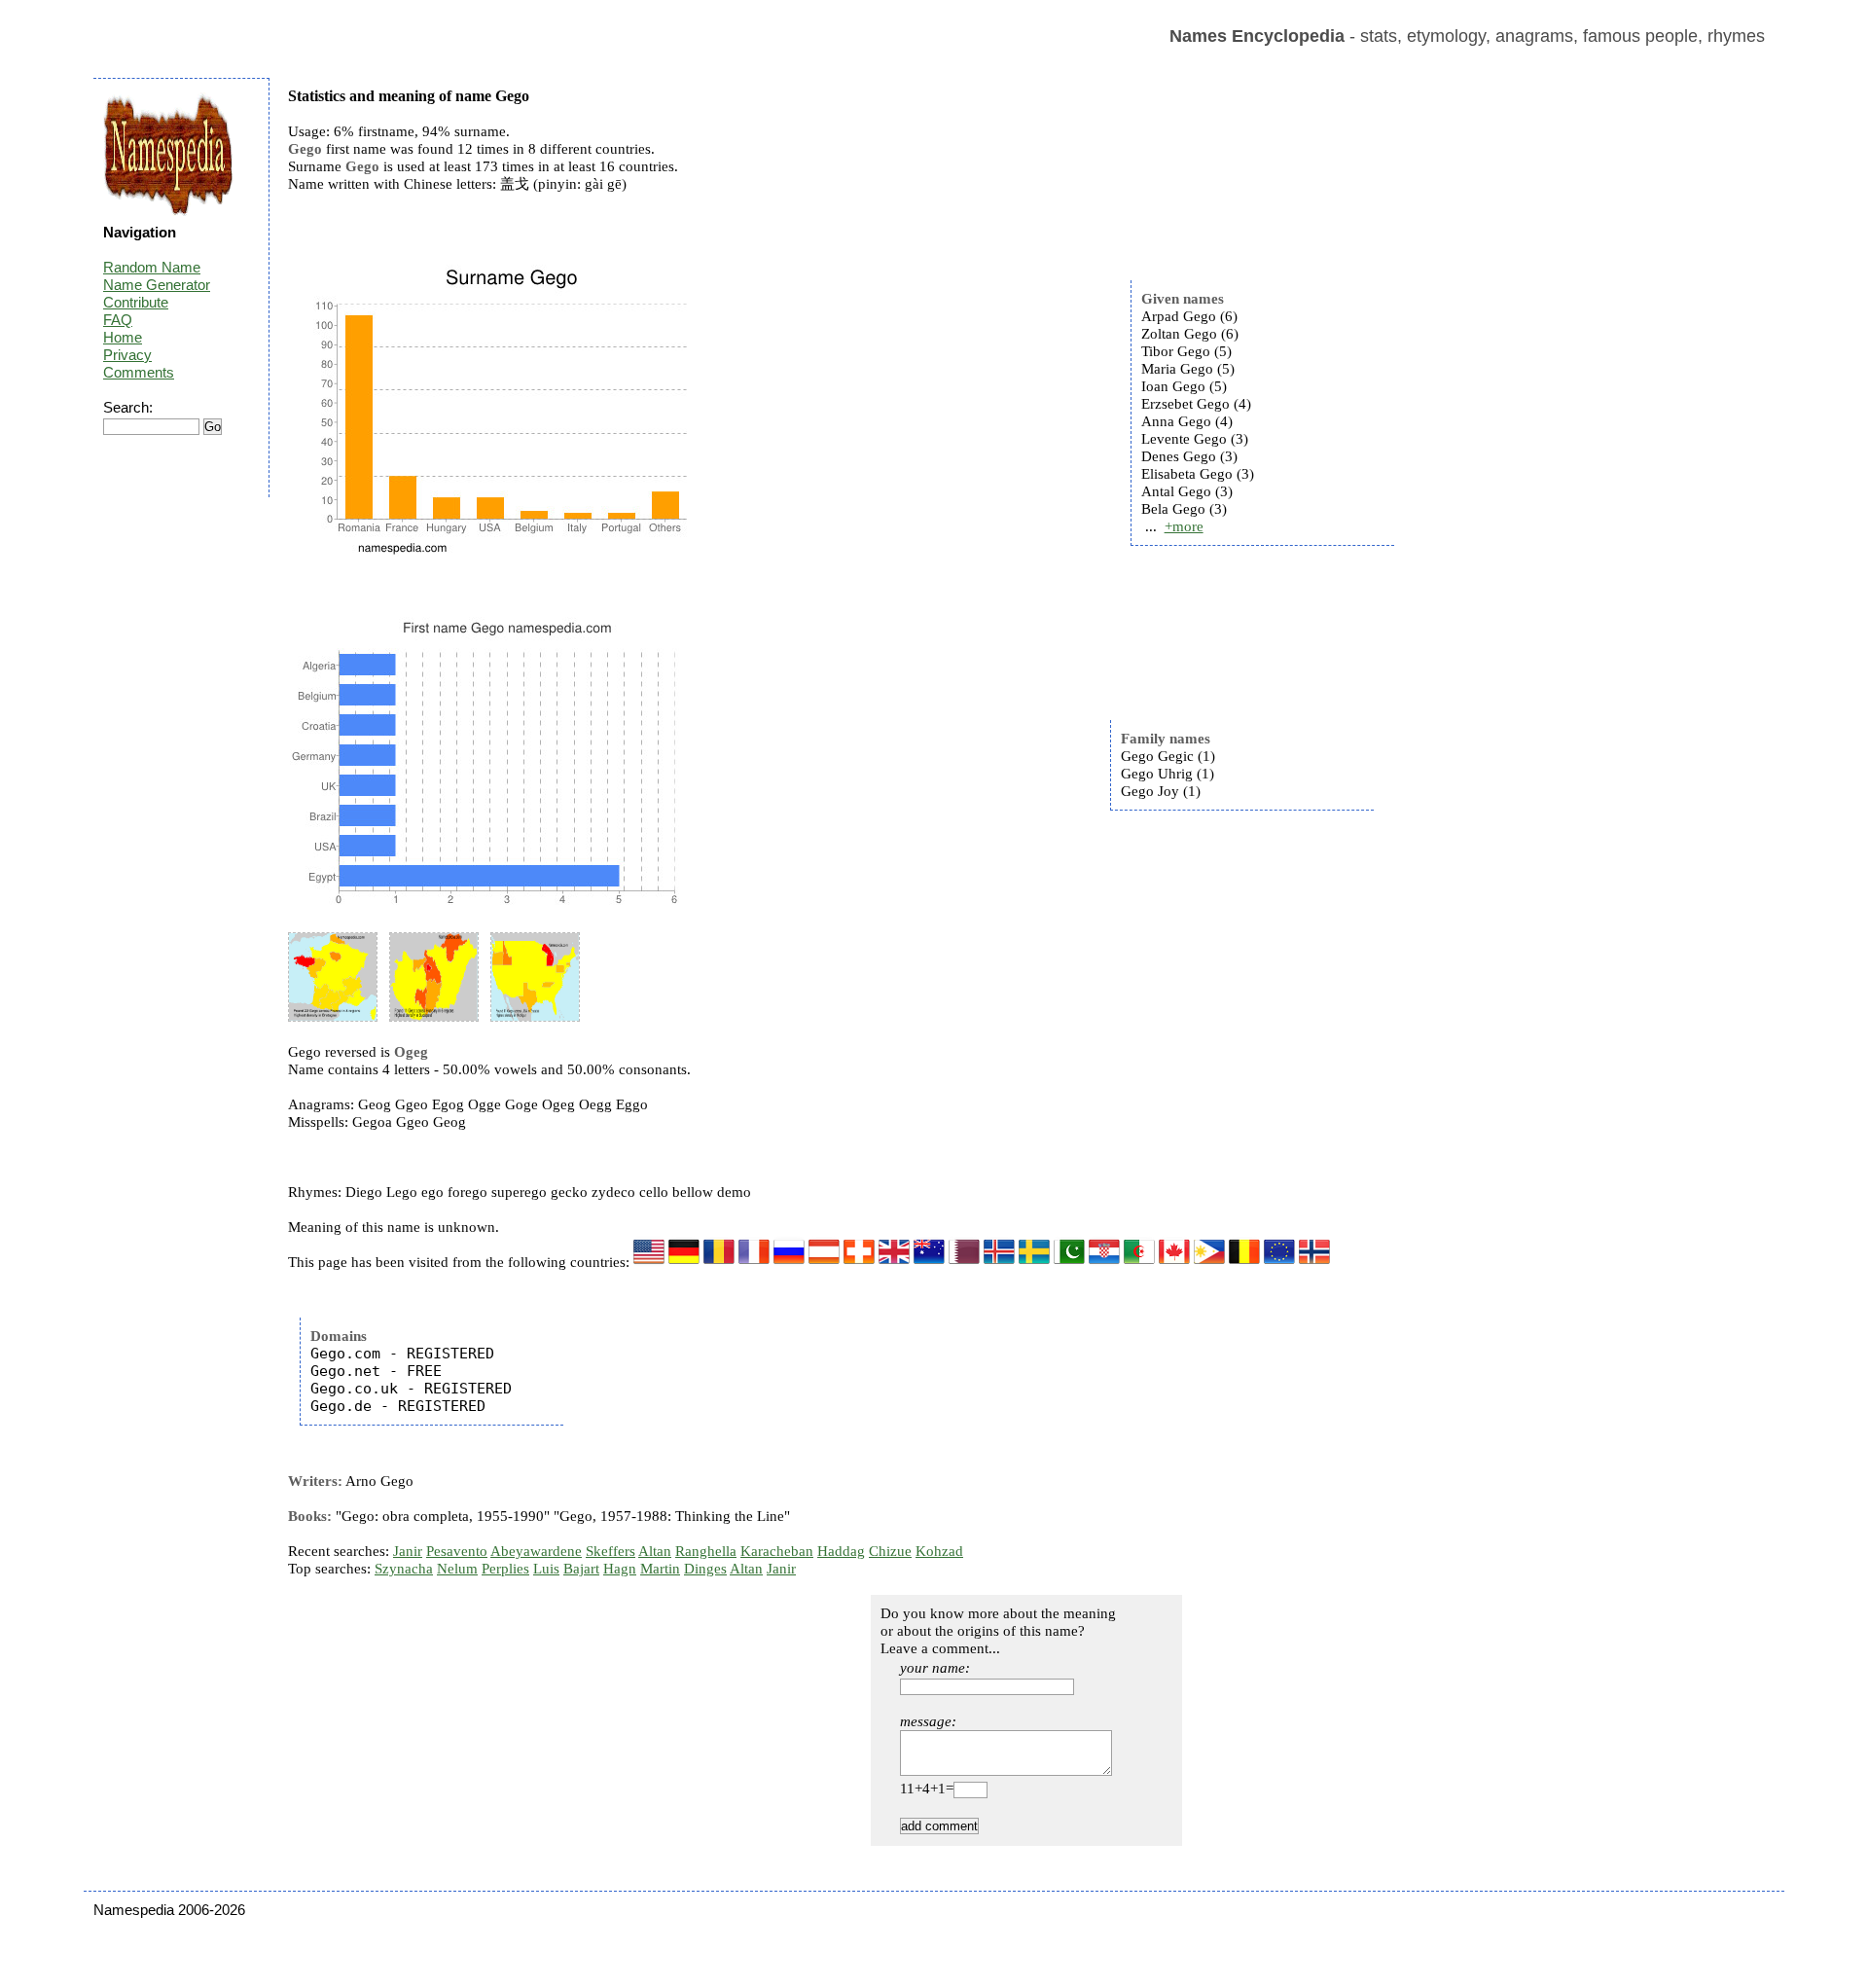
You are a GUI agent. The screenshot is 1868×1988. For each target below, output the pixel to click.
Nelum (457, 1569)
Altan (655, 1551)
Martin (660, 1569)
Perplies (505, 1569)
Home (123, 337)
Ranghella (706, 1551)
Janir (408, 1551)
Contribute (136, 302)
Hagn (620, 1569)
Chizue (890, 1551)
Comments (139, 372)
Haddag (841, 1551)
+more (1184, 526)
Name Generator (157, 285)
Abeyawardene (536, 1551)
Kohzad (939, 1551)
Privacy (127, 355)
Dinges (705, 1569)
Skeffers (611, 1551)
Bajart (581, 1569)
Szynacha (404, 1569)
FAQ (118, 320)
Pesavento (457, 1551)
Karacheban (777, 1551)
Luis (546, 1569)
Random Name (152, 267)
